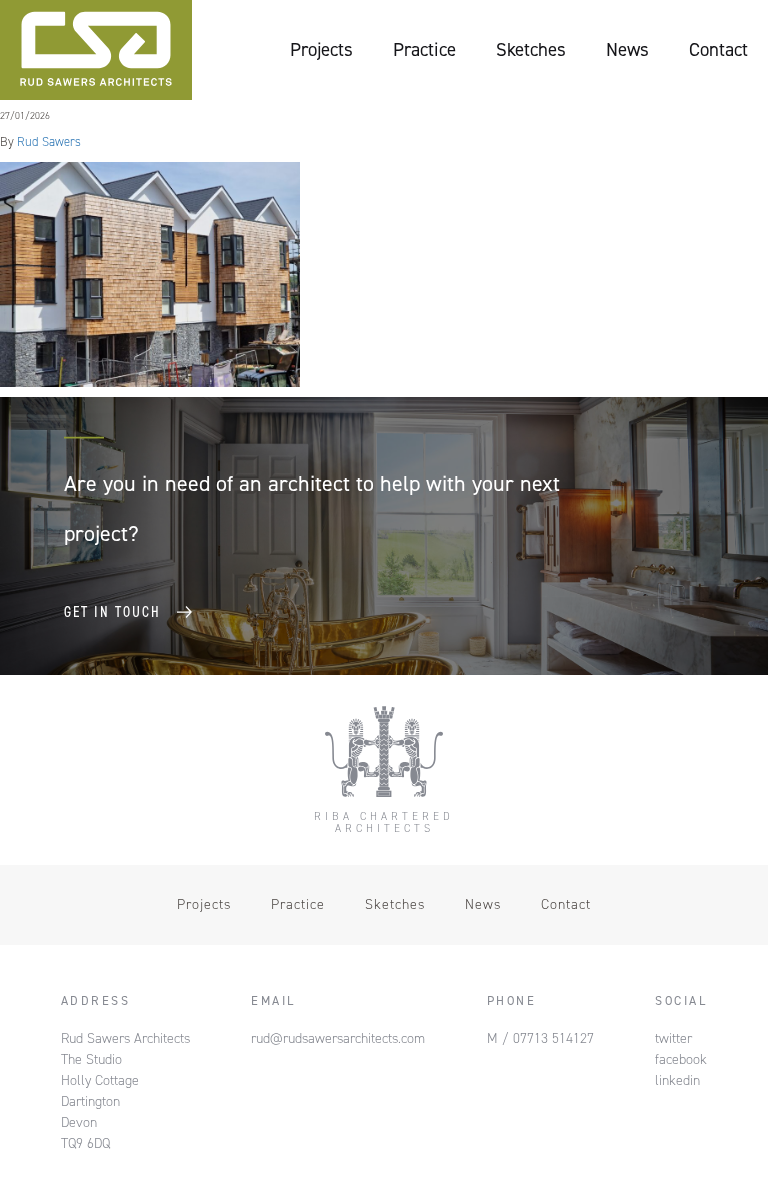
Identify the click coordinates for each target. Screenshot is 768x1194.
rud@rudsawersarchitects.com (338, 1038)
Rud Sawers (49, 141)
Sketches (531, 49)
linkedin (677, 1080)
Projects (321, 49)
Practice (424, 49)
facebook (681, 1059)
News (627, 49)
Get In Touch (112, 612)
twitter (673, 1038)
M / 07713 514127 (540, 1038)
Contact (718, 49)
